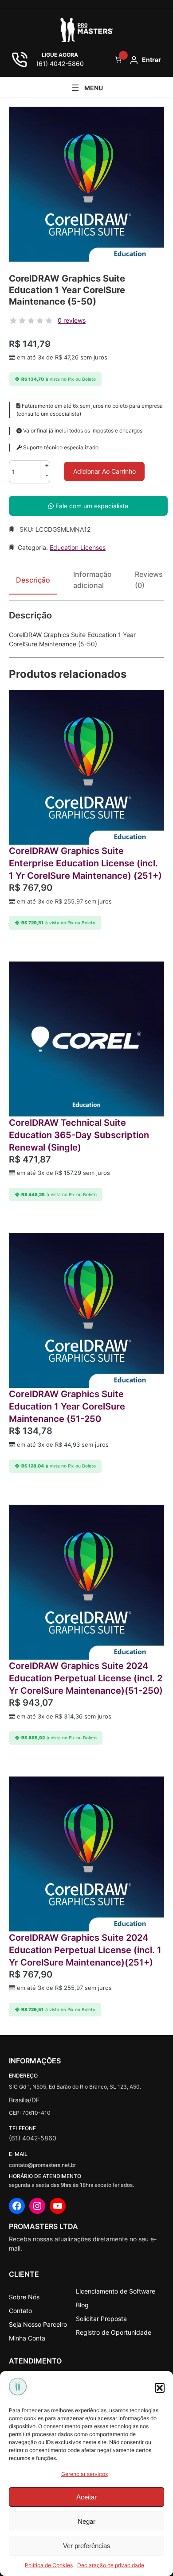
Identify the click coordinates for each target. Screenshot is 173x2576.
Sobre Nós (24, 2297)
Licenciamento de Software (116, 2291)
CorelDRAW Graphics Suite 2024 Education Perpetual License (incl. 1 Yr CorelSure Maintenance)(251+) (85, 1950)
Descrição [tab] (33, 580)
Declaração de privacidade (111, 2565)
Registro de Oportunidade (114, 2332)
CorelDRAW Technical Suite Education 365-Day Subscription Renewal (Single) (79, 1135)
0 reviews (72, 320)
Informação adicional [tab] (92, 580)
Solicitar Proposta (101, 2319)
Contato (20, 2311)
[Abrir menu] (86, 88)
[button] (160, 2388)
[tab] (149, 583)
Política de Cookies (49, 2565)
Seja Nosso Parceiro (38, 2324)
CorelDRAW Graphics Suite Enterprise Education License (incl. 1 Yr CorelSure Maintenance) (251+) (85, 863)
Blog (82, 2305)
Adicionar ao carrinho (104, 471)
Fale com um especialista (91, 506)
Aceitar (86, 2497)
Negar (86, 2521)
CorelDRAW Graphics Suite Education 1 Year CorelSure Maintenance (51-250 (67, 1406)
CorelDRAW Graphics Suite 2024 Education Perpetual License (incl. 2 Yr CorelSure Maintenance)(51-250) (86, 1678)
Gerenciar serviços (85, 2474)
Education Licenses (78, 547)
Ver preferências (87, 2546)
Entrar (151, 60)
